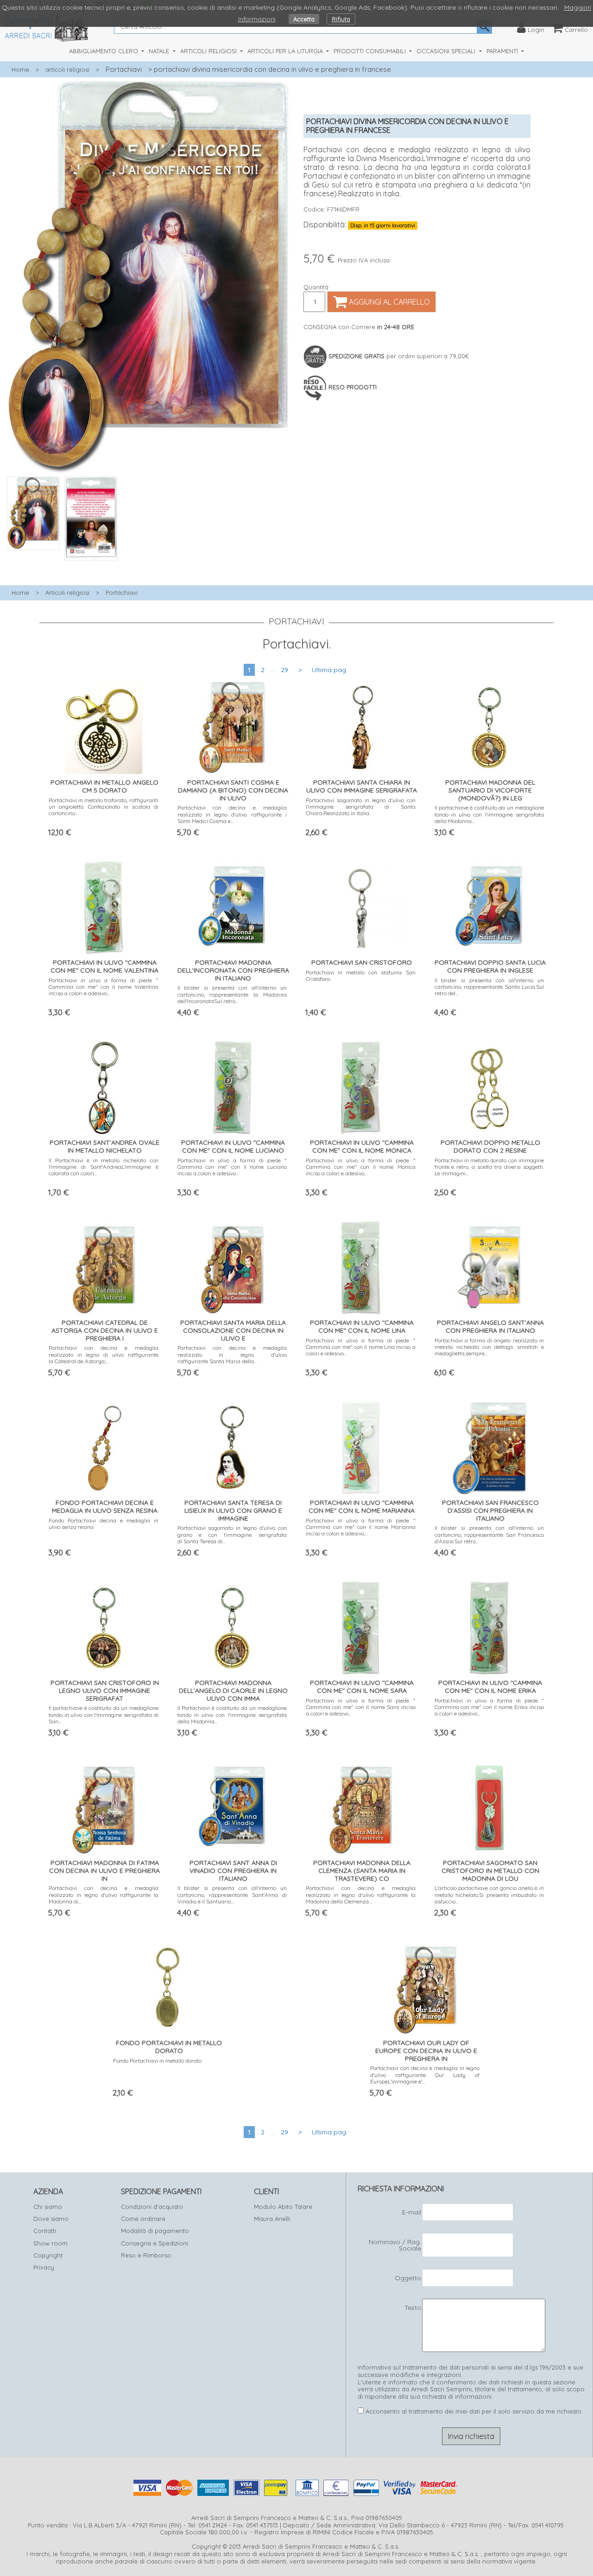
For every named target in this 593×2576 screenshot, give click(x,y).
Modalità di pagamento (155, 2231)
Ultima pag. (330, 670)
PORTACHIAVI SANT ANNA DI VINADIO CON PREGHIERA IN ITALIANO (233, 1871)
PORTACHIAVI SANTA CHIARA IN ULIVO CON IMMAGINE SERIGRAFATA (362, 786)
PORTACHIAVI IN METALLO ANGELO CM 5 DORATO (104, 786)
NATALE (160, 51)
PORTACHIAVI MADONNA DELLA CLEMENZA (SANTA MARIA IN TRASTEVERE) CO (362, 1871)
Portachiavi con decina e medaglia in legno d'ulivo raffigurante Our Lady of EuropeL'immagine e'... (425, 2075)
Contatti (45, 2231)
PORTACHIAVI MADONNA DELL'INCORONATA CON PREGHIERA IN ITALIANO (233, 970)
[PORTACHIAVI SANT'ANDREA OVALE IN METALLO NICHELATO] (104, 1086)
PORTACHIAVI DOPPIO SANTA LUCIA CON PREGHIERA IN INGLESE (490, 966)
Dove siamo (51, 2219)
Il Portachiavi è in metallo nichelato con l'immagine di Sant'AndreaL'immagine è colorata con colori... (104, 1167)
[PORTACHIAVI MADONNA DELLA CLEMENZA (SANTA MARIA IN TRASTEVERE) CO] (361, 1806)
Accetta (304, 19)
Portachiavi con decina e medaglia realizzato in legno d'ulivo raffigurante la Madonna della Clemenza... (361, 1895)
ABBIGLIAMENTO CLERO (104, 51)
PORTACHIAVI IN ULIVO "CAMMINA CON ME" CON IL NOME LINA (362, 1326)
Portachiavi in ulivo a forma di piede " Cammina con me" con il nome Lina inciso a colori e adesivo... (361, 1347)
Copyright (48, 2255)
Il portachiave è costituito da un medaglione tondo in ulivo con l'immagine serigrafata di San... (104, 1715)
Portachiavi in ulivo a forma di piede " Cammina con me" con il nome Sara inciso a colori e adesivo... (361, 1707)
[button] (148, 566)
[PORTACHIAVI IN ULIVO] (104, 906)
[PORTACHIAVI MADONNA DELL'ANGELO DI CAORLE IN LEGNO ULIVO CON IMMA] (232, 1626)
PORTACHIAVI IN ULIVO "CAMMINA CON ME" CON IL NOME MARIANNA (362, 1506)
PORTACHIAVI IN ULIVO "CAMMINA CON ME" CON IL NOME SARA (362, 1687)
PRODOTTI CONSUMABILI (371, 51)
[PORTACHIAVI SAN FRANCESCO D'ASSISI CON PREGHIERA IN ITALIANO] (489, 1446)
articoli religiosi (67, 69)
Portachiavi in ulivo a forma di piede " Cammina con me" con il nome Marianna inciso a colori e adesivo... (361, 1527)
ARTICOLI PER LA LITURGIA (286, 51)
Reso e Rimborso (146, 2255)
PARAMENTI (503, 51)
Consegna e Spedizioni (155, 2243)
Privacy (44, 2267)
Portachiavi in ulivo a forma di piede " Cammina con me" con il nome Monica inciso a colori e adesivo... (361, 1167)
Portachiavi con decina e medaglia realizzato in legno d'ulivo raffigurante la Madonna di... (104, 1895)
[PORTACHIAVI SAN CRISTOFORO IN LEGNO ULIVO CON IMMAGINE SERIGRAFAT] (104, 1626)
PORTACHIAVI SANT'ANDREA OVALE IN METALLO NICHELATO (104, 1146)
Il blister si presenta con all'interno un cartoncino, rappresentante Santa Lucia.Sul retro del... (489, 987)
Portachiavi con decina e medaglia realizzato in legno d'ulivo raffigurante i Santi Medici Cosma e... (232, 814)
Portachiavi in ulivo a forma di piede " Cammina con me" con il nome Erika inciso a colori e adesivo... (489, 1707)
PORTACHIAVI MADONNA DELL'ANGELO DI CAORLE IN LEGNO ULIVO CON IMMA (233, 1690)
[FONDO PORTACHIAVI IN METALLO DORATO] (168, 1986)
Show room (50, 2243)
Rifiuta (341, 19)
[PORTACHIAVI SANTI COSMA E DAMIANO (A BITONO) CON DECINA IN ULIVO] (232, 726)
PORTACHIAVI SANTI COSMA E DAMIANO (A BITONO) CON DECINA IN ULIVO (233, 790)
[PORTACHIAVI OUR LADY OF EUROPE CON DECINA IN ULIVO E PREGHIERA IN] (425, 1986)
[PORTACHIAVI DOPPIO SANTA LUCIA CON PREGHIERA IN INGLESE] (489, 906)
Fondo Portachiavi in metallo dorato (157, 2061)
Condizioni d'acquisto (152, 2207)
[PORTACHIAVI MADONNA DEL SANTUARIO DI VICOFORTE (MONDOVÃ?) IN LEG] (489, 726)
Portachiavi (124, 69)
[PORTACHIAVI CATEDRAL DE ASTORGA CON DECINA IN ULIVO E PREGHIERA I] (104, 1266)
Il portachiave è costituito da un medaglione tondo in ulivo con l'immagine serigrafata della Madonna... (489, 814)
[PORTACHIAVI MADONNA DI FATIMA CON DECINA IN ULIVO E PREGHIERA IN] (104, 1806)
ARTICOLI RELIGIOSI (209, 51)
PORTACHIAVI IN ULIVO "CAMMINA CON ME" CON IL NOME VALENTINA (104, 966)
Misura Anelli (272, 2219)
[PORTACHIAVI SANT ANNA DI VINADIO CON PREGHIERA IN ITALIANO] (232, 1806)
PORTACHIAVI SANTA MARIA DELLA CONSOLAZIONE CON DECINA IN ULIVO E (233, 1330)
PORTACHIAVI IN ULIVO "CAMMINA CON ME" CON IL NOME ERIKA (490, 1687)
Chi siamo (48, 2207)
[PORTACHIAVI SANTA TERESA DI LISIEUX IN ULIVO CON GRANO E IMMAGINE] (232, 1446)
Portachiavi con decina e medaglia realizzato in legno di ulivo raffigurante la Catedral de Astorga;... (104, 1354)
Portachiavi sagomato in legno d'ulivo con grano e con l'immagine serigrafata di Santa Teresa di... (232, 1534)
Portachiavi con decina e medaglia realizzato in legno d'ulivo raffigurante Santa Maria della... (232, 1354)
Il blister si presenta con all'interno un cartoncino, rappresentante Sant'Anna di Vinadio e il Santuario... (232, 1895)
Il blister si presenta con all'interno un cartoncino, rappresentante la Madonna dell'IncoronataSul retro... (232, 994)
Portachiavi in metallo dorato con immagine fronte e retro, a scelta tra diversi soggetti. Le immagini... (489, 1167)
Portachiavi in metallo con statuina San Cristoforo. (361, 976)
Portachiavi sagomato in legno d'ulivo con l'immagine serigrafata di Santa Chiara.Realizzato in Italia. (361, 807)
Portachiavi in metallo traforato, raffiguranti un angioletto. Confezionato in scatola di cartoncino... (104, 807)
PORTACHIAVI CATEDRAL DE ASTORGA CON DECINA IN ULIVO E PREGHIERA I (105, 1330)
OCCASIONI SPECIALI (447, 51)
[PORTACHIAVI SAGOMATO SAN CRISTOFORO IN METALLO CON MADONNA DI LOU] (489, 1806)
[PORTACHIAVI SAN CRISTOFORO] (361, 906)
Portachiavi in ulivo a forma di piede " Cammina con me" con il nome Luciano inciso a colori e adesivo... (232, 1167)
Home (20, 69)
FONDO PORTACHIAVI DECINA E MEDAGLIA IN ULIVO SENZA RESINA (105, 1506)
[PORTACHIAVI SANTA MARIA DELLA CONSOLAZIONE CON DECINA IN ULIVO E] (232, 1266)
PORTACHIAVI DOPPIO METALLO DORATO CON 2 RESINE (490, 1146)
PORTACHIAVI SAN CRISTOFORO (362, 962)
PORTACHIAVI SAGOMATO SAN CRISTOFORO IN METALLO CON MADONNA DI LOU (490, 1871)
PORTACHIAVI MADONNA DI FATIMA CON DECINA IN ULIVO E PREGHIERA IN (104, 1871)
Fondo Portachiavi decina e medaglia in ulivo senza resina (104, 1524)
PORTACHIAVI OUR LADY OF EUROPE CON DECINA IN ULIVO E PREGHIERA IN (426, 2051)
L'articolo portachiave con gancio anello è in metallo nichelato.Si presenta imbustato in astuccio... (489, 1895)
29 (284, 670)
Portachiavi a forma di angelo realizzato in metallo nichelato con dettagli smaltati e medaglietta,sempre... (489, 1347)
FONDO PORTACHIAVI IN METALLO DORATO (169, 2047)
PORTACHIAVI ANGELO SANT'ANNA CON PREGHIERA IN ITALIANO (490, 1326)
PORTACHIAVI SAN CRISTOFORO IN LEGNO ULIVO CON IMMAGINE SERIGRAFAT (105, 1690)
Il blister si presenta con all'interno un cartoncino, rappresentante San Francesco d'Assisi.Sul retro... (489, 1534)
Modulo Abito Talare (283, 2207)
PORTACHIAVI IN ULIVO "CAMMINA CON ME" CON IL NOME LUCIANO (233, 1146)
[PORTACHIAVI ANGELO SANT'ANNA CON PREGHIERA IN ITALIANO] (489, 1266)
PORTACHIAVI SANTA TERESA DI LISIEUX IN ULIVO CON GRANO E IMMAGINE (233, 1510)
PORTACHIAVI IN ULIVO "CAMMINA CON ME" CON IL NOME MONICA (362, 1146)
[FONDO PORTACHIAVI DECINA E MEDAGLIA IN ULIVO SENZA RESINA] (104, 1446)
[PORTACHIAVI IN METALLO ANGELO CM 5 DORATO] (104, 726)
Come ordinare (143, 2219)
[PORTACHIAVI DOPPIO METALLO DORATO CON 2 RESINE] (489, 1086)
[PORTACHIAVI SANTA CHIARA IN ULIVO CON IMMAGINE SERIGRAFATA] (361, 726)
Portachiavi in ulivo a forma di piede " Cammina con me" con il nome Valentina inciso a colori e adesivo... (104, 987)
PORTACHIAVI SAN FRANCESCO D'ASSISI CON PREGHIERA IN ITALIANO (490, 1510)
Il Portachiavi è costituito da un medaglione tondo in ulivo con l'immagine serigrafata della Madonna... (232, 1715)
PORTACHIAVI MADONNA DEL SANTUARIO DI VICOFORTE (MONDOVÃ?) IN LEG (490, 790)
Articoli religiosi (67, 593)
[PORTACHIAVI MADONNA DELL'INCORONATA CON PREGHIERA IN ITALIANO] (232, 906)
